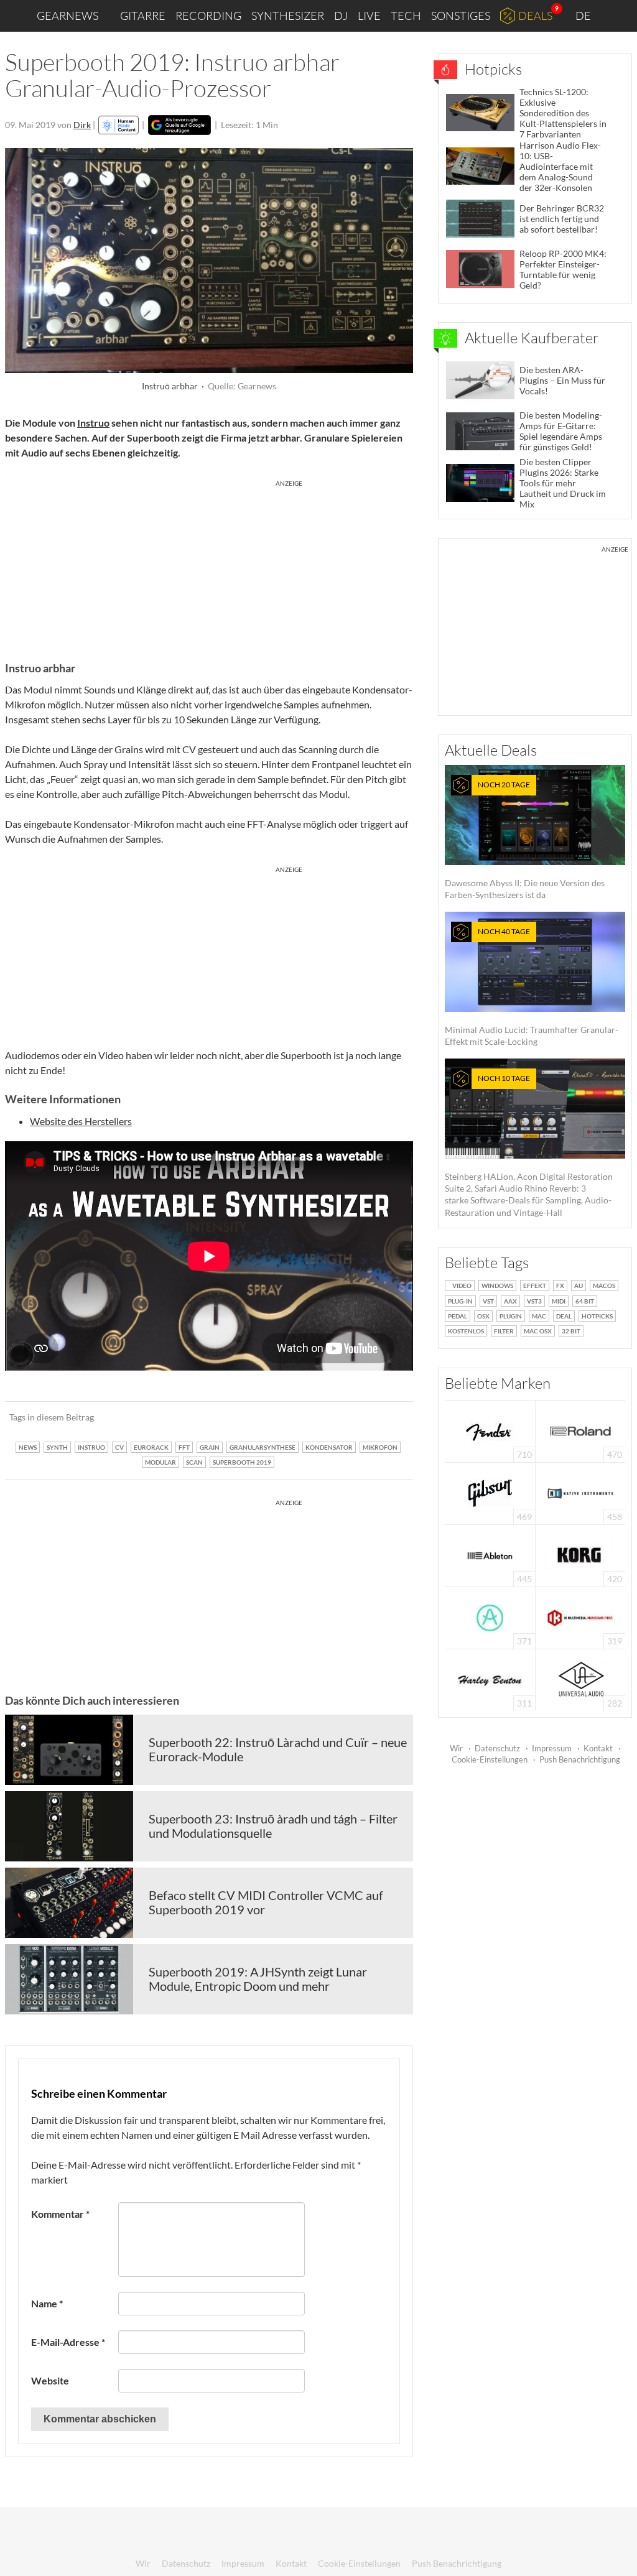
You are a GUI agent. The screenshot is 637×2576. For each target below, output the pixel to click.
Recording (208, 16)
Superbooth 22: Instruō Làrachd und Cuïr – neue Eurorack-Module (278, 1749)
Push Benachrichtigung (580, 1759)
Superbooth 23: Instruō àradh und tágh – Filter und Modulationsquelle (273, 1826)
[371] (490, 1617)
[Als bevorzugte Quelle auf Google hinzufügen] (179, 125)
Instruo (93, 423)
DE (584, 16)
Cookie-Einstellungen (490, 1759)
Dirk (82, 125)
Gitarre (143, 16)
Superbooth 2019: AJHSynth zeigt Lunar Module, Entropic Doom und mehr (258, 1979)
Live (369, 16)
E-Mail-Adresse (68, 2342)
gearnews (67, 16)
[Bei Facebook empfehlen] (341, 1417)
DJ (341, 16)
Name (47, 2303)
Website (50, 2380)
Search (618, 16)
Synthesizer (288, 16)
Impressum (552, 1748)
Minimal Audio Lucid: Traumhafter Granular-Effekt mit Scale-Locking (532, 987)
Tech (406, 16)
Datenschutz (497, 1748)
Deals (535, 16)
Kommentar (60, 2214)
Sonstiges (461, 16)
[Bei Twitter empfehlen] (387, 1417)
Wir (456, 1748)
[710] (490, 1430)
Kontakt (598, 1748)
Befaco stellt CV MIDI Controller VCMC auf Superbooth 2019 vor (266, 1902)
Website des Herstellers (81, 1121)
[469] (490, 1492)
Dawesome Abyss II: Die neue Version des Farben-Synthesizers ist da (525, 840)
